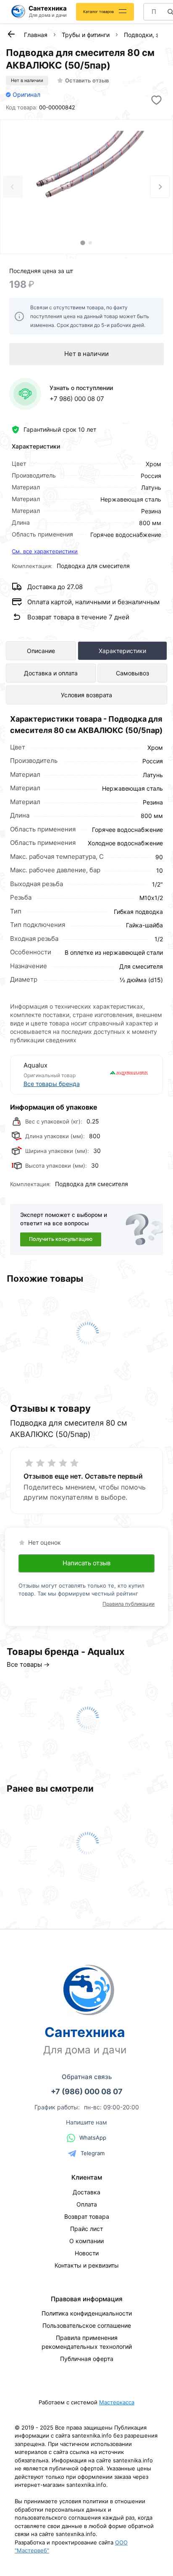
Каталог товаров (98, 12)
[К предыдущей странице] (11, 34)
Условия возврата (86, 695)
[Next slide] (160, 187)
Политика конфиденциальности (87, 2313)
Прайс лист (86, 2229)
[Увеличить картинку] (86, 177)
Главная (36, 35)
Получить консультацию (61, 1239)
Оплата (87, 2204)
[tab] (83, 243)
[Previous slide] (13, 187)
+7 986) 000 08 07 (77, 399)
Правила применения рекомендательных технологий (87, 2342)
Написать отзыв (86, 1563)
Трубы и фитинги (86, 35)
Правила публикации (128, 1604)
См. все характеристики (45, 551)
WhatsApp (93, 2138)
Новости (87, 2253)
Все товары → (28, 1664)
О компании (86, 2241)
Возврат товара (87, 2216)
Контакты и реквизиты (87, 2265)
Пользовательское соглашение (87, 2325)
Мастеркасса (117, 2402)
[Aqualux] (119, 1075)
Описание (41, 651)
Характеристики (122, 651)
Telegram (93, 2153)
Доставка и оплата (51, 673)
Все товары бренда (52, 1084)
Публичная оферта (87, 2359)
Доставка (86, 2192)
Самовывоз (132, 673)
